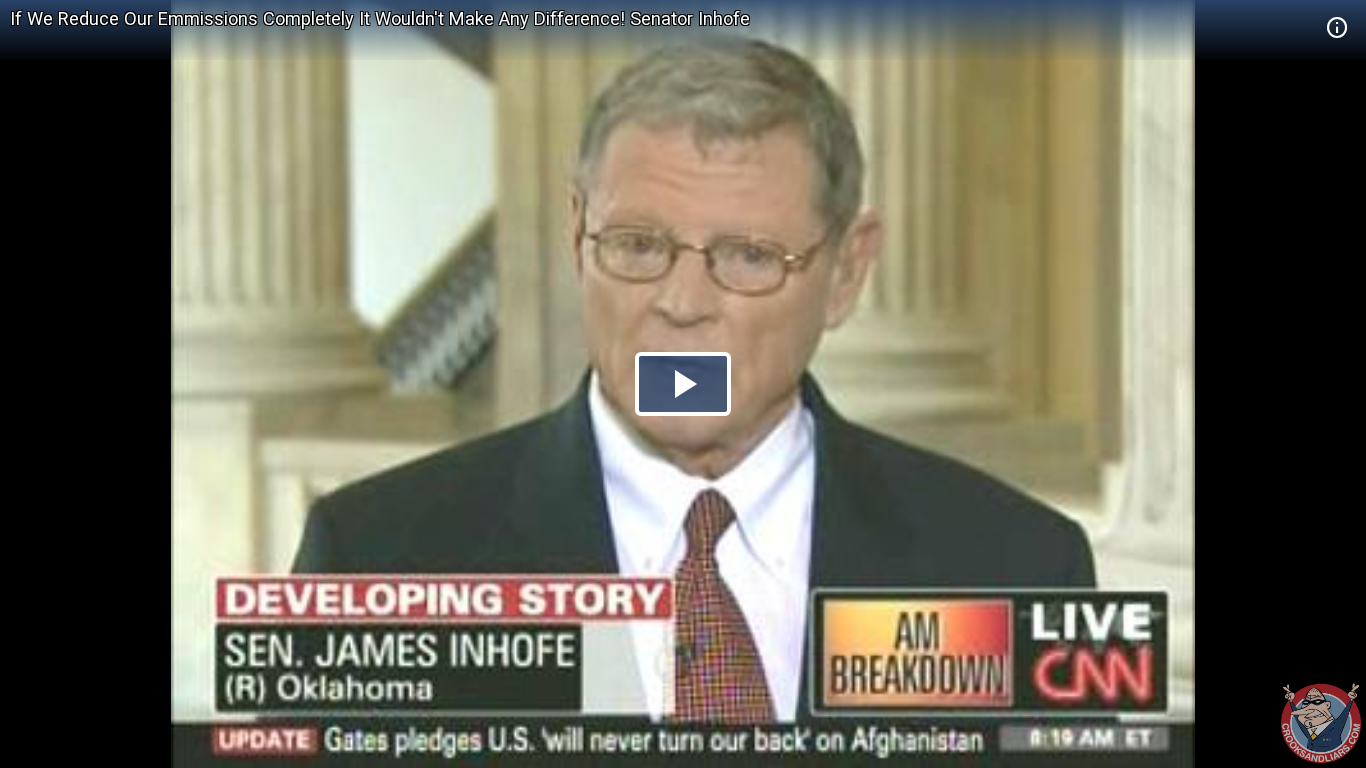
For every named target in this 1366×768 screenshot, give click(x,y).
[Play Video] (683, 384)
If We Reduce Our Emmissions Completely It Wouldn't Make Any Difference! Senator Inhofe (380, 18)
